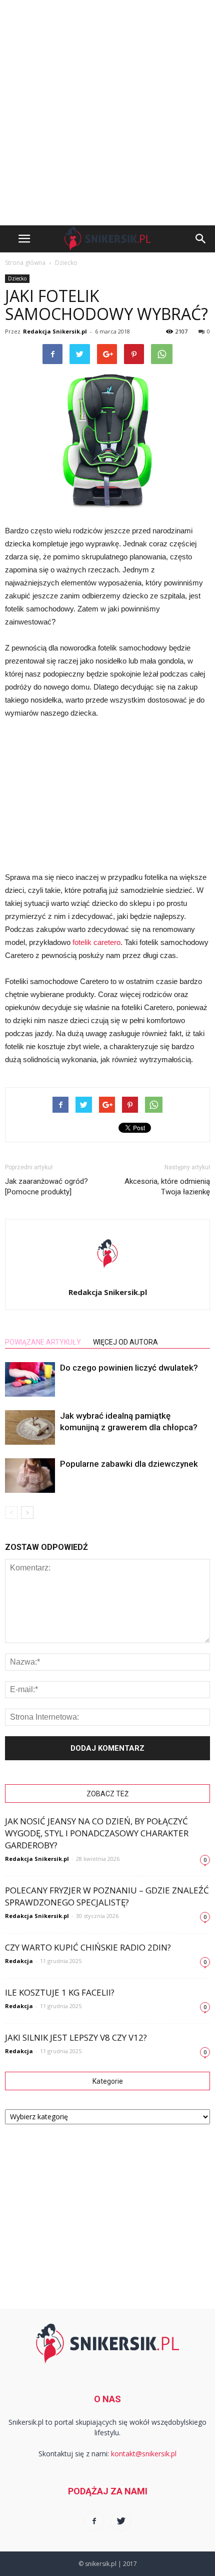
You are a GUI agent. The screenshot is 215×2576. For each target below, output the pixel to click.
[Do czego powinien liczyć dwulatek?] (30, 1379)
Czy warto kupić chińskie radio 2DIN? (88, 1947)
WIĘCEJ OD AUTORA (125, 1342)
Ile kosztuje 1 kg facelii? (60, 1992)
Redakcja (19, 1961)
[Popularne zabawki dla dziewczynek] (30, 1476)
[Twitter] (121, 2521)
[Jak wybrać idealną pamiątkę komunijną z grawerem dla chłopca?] (30, 1427)
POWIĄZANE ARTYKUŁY (43, 1342)
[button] (201, 239)
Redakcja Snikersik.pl (55, 331)
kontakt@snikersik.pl (144, 2454)
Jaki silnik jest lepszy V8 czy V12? (76, 2037)
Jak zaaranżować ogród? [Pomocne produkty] (46, 1187)
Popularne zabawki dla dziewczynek (129, 1464)
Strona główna (25, 263)
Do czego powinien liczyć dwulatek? (129, 1368)
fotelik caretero (96, 942)
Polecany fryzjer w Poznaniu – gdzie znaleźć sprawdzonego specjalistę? (107, 1896)
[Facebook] (94, 2521)
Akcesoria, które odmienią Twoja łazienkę (167, 1187)
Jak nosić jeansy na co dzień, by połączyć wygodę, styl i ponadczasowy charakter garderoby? (97, 1833)
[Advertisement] (107, 113)
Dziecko (17, 278)
